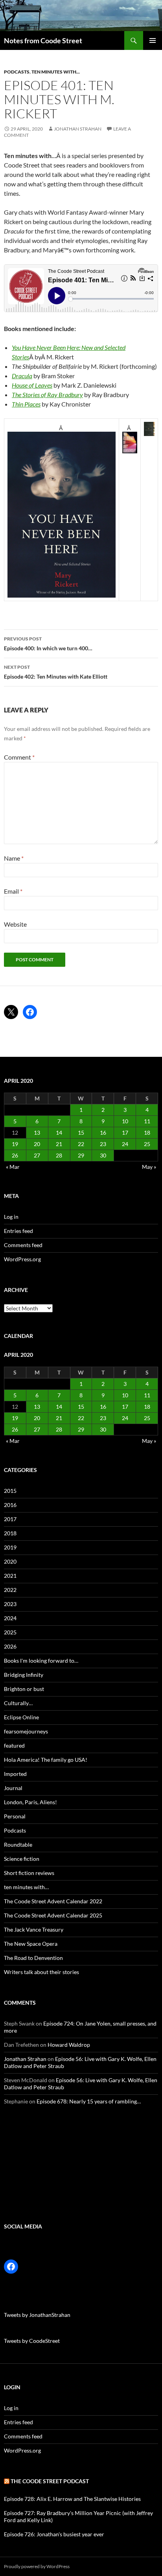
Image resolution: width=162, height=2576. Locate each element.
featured (14, 1745)
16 (103, 1133)
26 (15, 1155)
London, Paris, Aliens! (30, 1802)
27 (37, 1155)
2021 (10, 1576)
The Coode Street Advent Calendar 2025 (53, 1915)
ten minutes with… (26, 1887)
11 (147, 1121)
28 (59, 1155)
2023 (10, 1604)
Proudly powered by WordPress (37, 2566)
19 (15, 1144)
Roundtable (18, 1845)
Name (14, 858)
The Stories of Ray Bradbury (47, 395)
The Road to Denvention (33, 1958)
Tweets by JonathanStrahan (37, 2315)
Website (15, 924)
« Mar (13, 1167)
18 (147, 1133)
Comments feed (23, 1245)
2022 (10, 1590)
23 (103, 1144)
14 (59, 1133)
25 (147, 1144)
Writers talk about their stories (41, 1972)
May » (149, 1167)
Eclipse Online (21, 1717)
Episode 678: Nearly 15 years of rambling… (89, 2101)
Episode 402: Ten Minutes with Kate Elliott (56, 672)
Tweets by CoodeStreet (32, 2341)
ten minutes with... (56, 72)
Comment (19, 757)
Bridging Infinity (24, 1675)
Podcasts (17, 72)
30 (103, 1155)
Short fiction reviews (29, 1873)
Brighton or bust (24, 1689)
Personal (15, 1816)
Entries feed (18, 1231)
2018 (10, 1533)
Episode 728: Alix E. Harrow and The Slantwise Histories (72, 2499)
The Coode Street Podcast (50, 2481)
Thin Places (26, 404)
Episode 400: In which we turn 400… (48, 644)
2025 (10, 1632)
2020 (10, 1561)
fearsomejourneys (26, 1731)
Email (13, 891)
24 (125, 1144)
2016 (10, 1505)
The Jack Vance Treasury (34, 1929)
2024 (10, 1618)
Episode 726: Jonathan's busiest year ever (54, 2534)
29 (81, 1155)
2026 (10, 1646)
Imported (15, 1774)
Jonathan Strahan (78, 129)
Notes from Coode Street (43, 40)
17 (125, 1133)
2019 (10, 1547)
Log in (11, 1217)
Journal (13, 1788)
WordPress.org (22, 1259)
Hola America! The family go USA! (46, 1760)
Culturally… (18, 1703)
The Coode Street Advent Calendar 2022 (53, 1901)
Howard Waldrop (69, 2045)
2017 (10, 1519)
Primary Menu (153, 40)
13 (37, 1133)
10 (125, 1121)
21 (59, 1144)
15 (81, 1133)
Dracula (22, 376)
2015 (10, 1491)
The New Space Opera (31, 1944)
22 (81, 1144)
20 (37, 1144)
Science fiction (22, 1859)
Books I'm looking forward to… (41, 1661)
